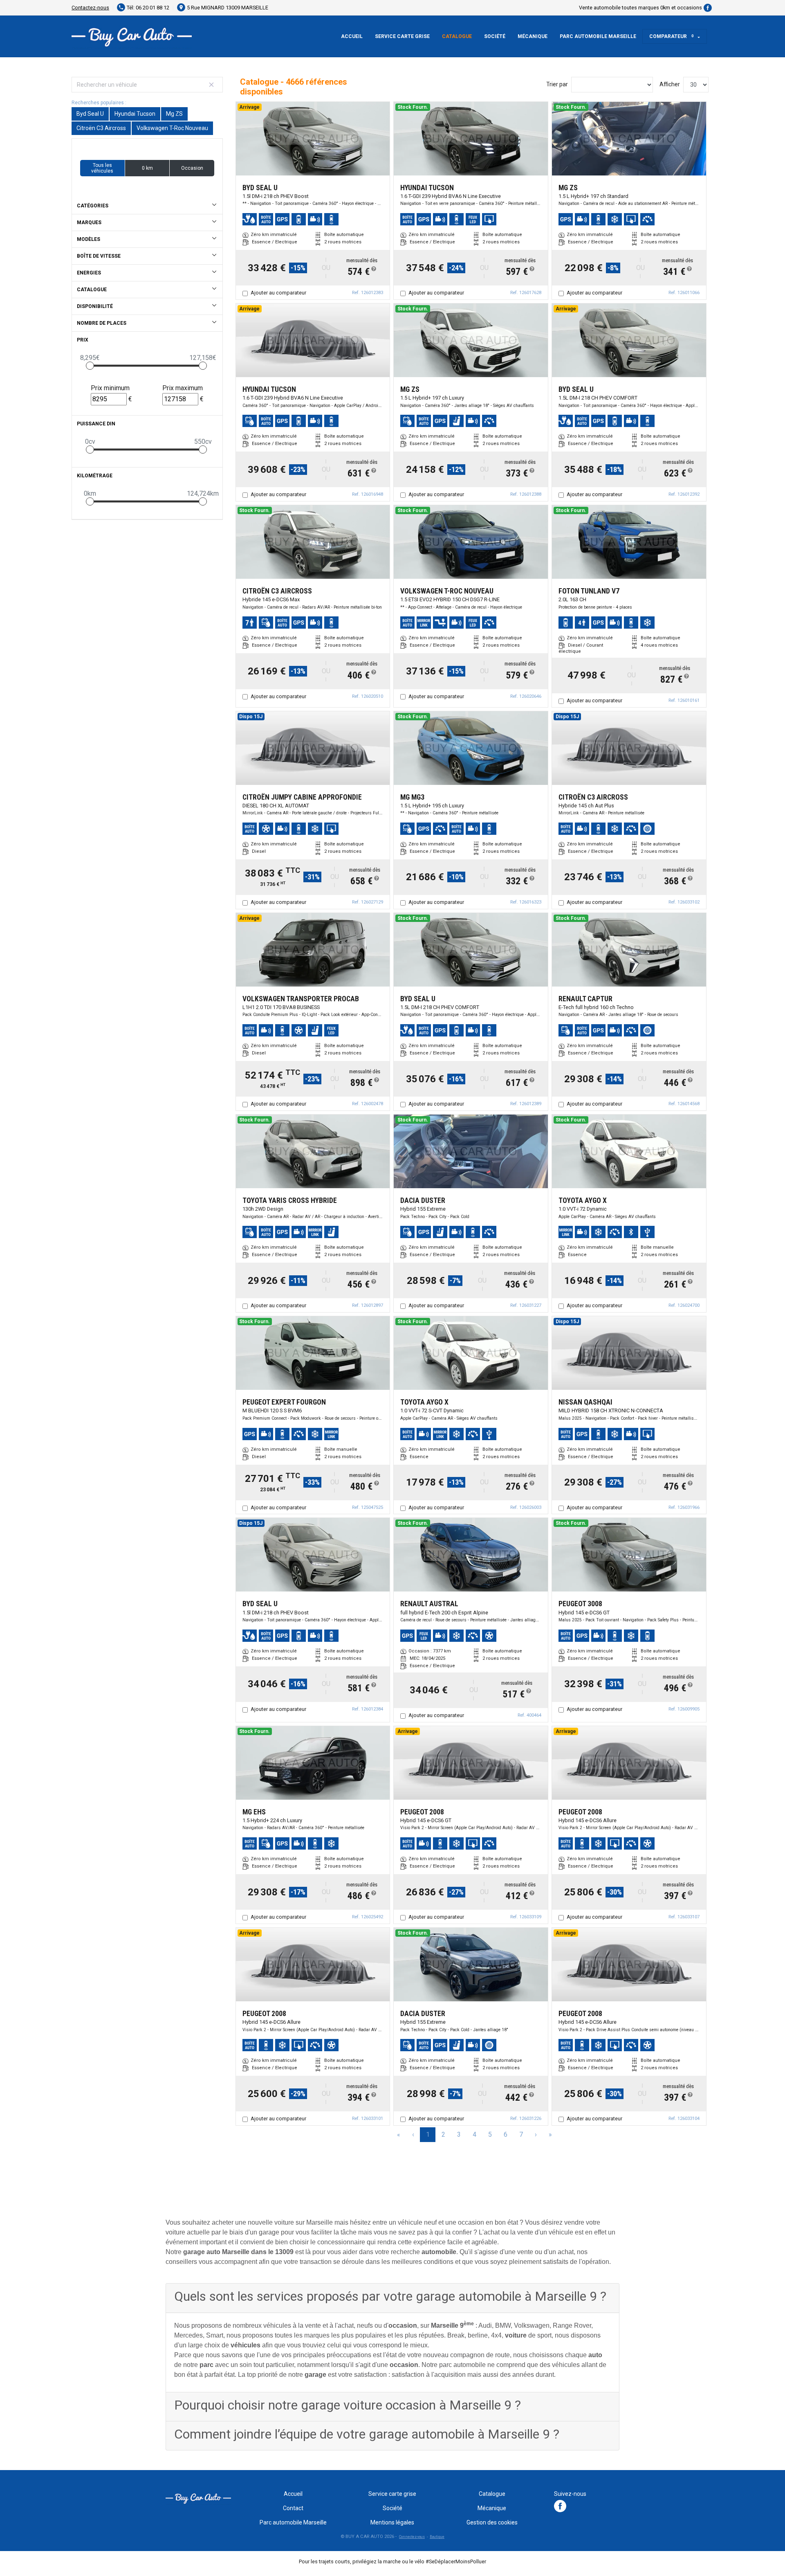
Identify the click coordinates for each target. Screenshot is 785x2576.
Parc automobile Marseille (598, 36)
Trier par (557, 84)
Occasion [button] (192, 168)
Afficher (670, 84)
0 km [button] (147, 168)
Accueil (352, 36)
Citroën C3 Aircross (101, 128)
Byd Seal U (90, 114)
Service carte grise (402, 36)
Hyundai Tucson (135, 114)
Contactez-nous (90, 8)
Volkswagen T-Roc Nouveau (172, 128)
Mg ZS (174, 114)
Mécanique (533, 36)
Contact (293, 2508)
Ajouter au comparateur (278, 293)
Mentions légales (392, 2522)
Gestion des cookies (492, 2522)
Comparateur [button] (672, 36)
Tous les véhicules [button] (102, 168)
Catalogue (457, 36)
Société (495, 36)
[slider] (90, 366)
